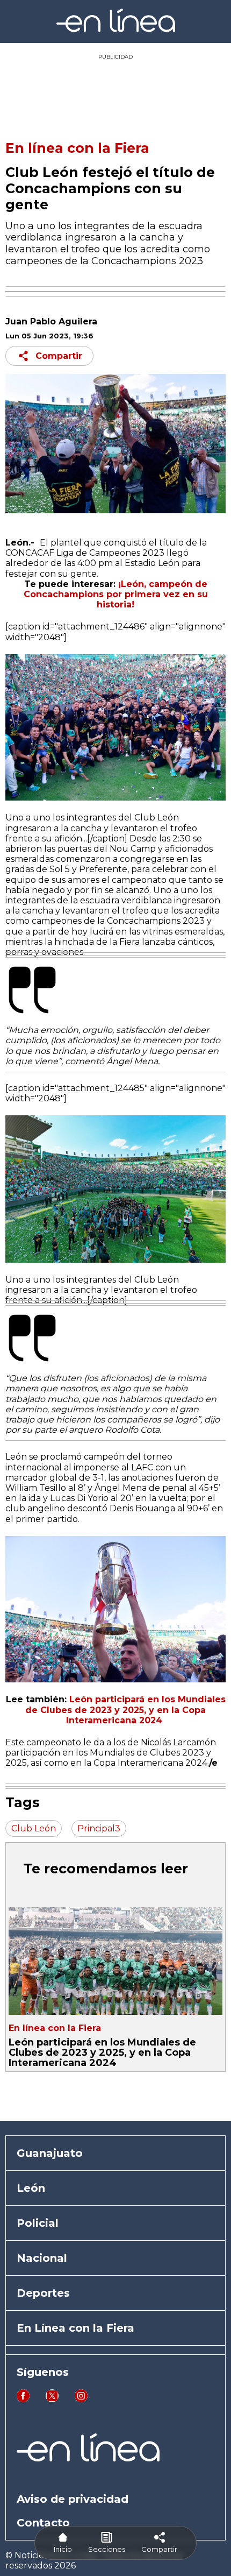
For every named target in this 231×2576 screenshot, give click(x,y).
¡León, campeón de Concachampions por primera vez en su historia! (116, 594)
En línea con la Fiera (77, 148)
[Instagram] (81, 2399)
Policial (38, 2223)
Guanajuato (50, 2153)
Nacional (42, 2258)
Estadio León (152, 563)
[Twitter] (52, 2399)
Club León (34, 1828)
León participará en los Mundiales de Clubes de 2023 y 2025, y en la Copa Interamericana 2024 (125, 1710)
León (31, 2188)
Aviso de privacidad (73, 2499)
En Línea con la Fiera (75, 2328)
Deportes (43, 2293)
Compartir (59, 356)
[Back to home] (116, 29)
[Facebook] (23, 2399)
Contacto (43, 2523)
